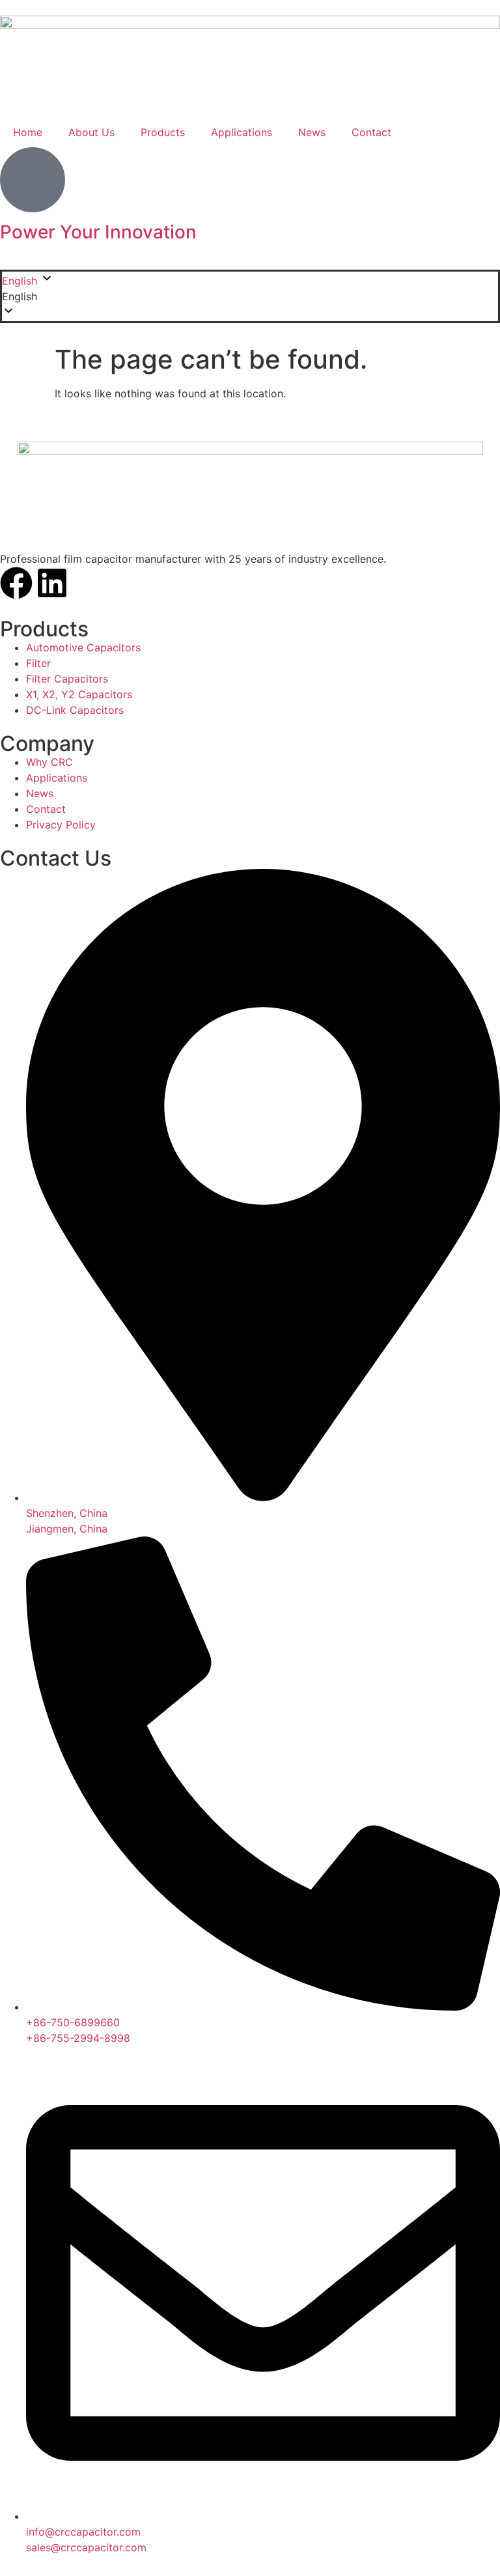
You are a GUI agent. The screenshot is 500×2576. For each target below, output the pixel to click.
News (312, 132)
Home (28, 132)
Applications (242, 132)
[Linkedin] (52, 583)
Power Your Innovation (98, 232)
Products (163, 132)
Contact (371, 132)
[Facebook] (16, 583)
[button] (250, 296)
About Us (91, 132)
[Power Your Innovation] (33, 180)
